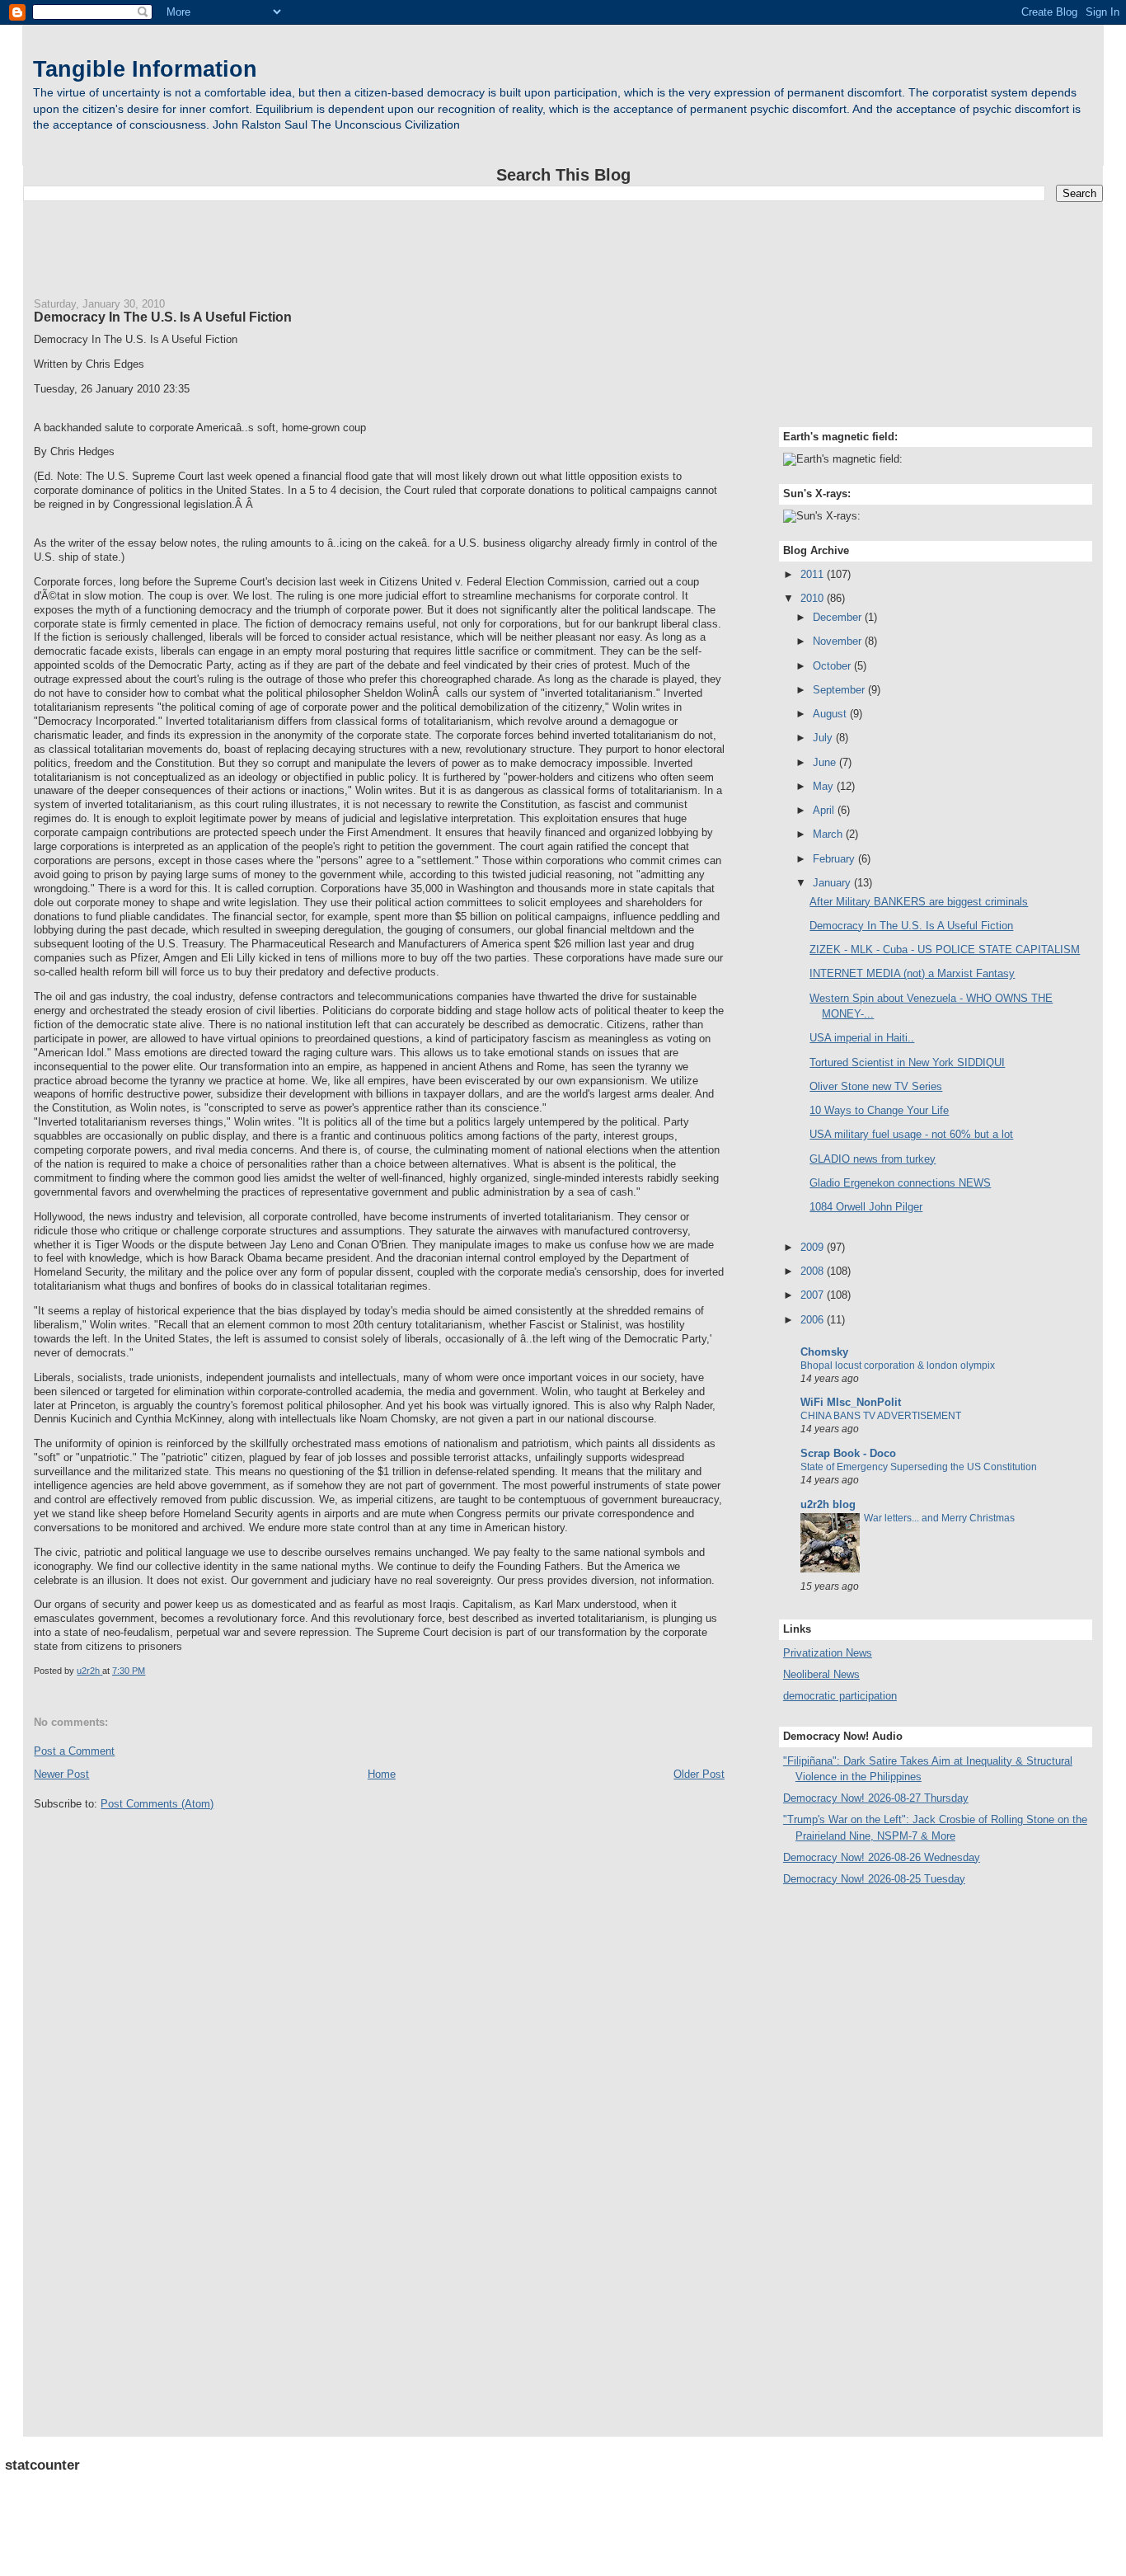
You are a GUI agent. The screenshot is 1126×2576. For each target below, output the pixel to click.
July (824, 738)
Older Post (699, 1774)
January (833, 883)
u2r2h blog (828, 1504)
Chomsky (824, 1352)
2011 (814, 574)
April (825, 810)
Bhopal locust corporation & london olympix (898, 1366)
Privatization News (828, 1653)
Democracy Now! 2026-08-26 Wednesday (882, 1857)
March (829, 834)
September (840, 690)
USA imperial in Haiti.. (862, 1038)
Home (382, 1774)
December (839, 617)
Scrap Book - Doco (848, 1453)
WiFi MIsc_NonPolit (851, 1402)
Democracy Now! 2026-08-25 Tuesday (874, 1879)
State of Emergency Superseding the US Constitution (919, 1467)
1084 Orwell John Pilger (866, 1207)
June (826, 762)
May (825, 786)
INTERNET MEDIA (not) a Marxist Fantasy (912, 973)
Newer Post (61, 1774)
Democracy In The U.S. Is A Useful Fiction (911, 926)
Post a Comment (74, 1751)
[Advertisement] (563, 242)
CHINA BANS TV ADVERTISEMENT (881, 1416)
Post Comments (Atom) (157, 1804)
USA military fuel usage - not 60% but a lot (911, 1134)
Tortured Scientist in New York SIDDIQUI (907, 1062)
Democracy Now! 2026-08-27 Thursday (876, 1798)
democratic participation (840, 1696)
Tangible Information (145, 69)
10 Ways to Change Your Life (879, 1110)
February (835, 859)
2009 (814, 1247)
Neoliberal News (821, 1674)
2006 (814, 1320)
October (833, 666)
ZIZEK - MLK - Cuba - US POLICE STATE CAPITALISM (945, 950)
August (831, 714)
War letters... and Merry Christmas (939, 1518)
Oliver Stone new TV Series (876, 1086)
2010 (814, 598)
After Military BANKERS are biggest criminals (919, 902)
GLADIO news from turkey (873, 1159)
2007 (814, 1295)
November (839, 641)
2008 (814, 1271)
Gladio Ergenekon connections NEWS (900, 1183)
